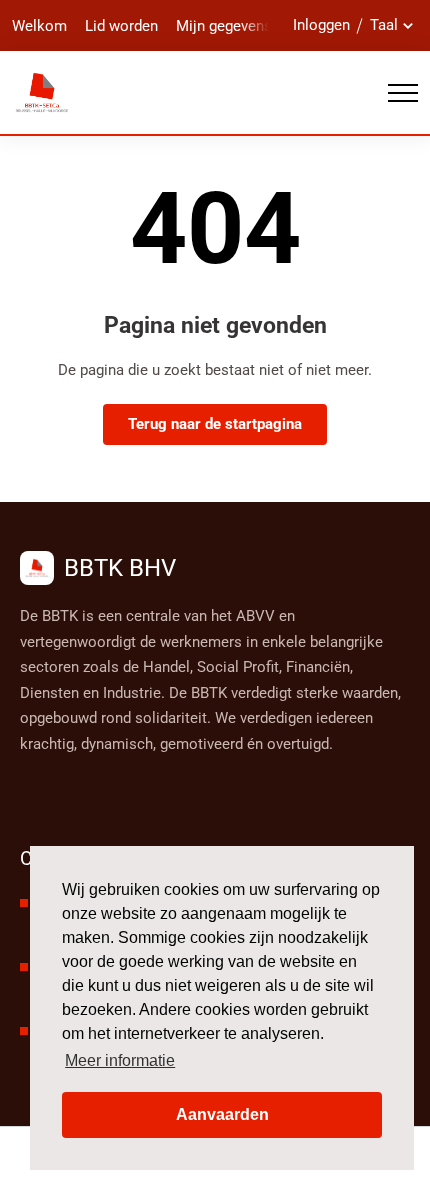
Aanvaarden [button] (222, 1114)
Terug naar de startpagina (215, 424)
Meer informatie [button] (120, 1060)
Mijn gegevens (224, 26)
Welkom (39, 26)
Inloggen (321, 25)
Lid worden (121, 26)
